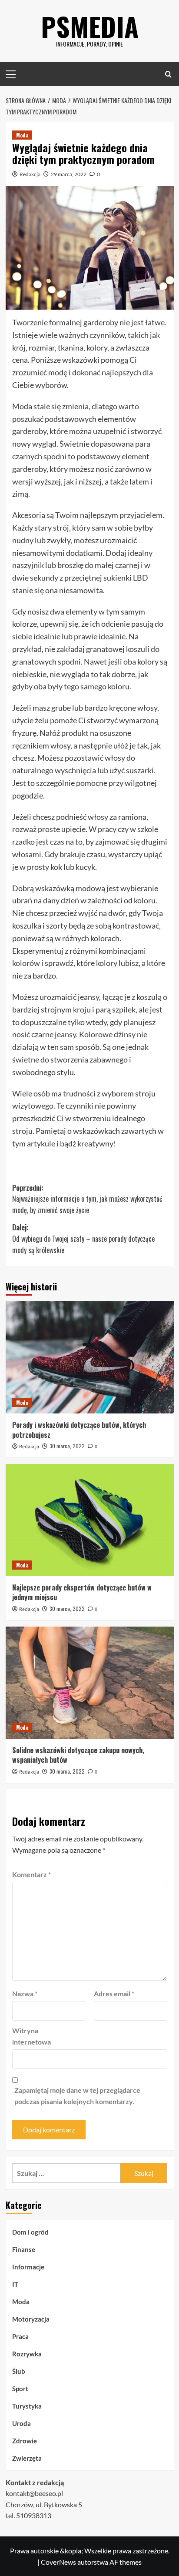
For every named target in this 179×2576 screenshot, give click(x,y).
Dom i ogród (30, 2232)
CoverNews (58, 2562)
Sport (20, 2389)
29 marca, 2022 (69, 174)
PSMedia (90, 26)
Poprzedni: (87, 1199)
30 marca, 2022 (67, 1446)
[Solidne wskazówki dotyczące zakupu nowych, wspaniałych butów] (90, 1683)
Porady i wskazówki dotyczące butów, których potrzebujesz (79, 1430)
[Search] (168, 74)
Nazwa (25, 1993)
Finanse (24, 2249)
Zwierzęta (27, 2458)
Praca (20, 2336)
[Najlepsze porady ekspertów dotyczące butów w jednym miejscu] (90, 1520)
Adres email (114, 1993)
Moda (22, 135)
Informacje (28, 2267)
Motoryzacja (31, 2319)
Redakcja (30, 174)
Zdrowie (25, 2441)
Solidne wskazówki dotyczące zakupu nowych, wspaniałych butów (78, 1755)
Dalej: (83, 1238)
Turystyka (27, 2406)
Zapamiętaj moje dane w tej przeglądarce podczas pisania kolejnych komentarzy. (77, 2096)
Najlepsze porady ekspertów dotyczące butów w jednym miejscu (82, 1592)
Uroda (22, 2423)
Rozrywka (27, 2354)
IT (15, 2284)
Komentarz (31, 1874)
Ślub (19, 2371)
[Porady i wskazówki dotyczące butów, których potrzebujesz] (90, 1357)
